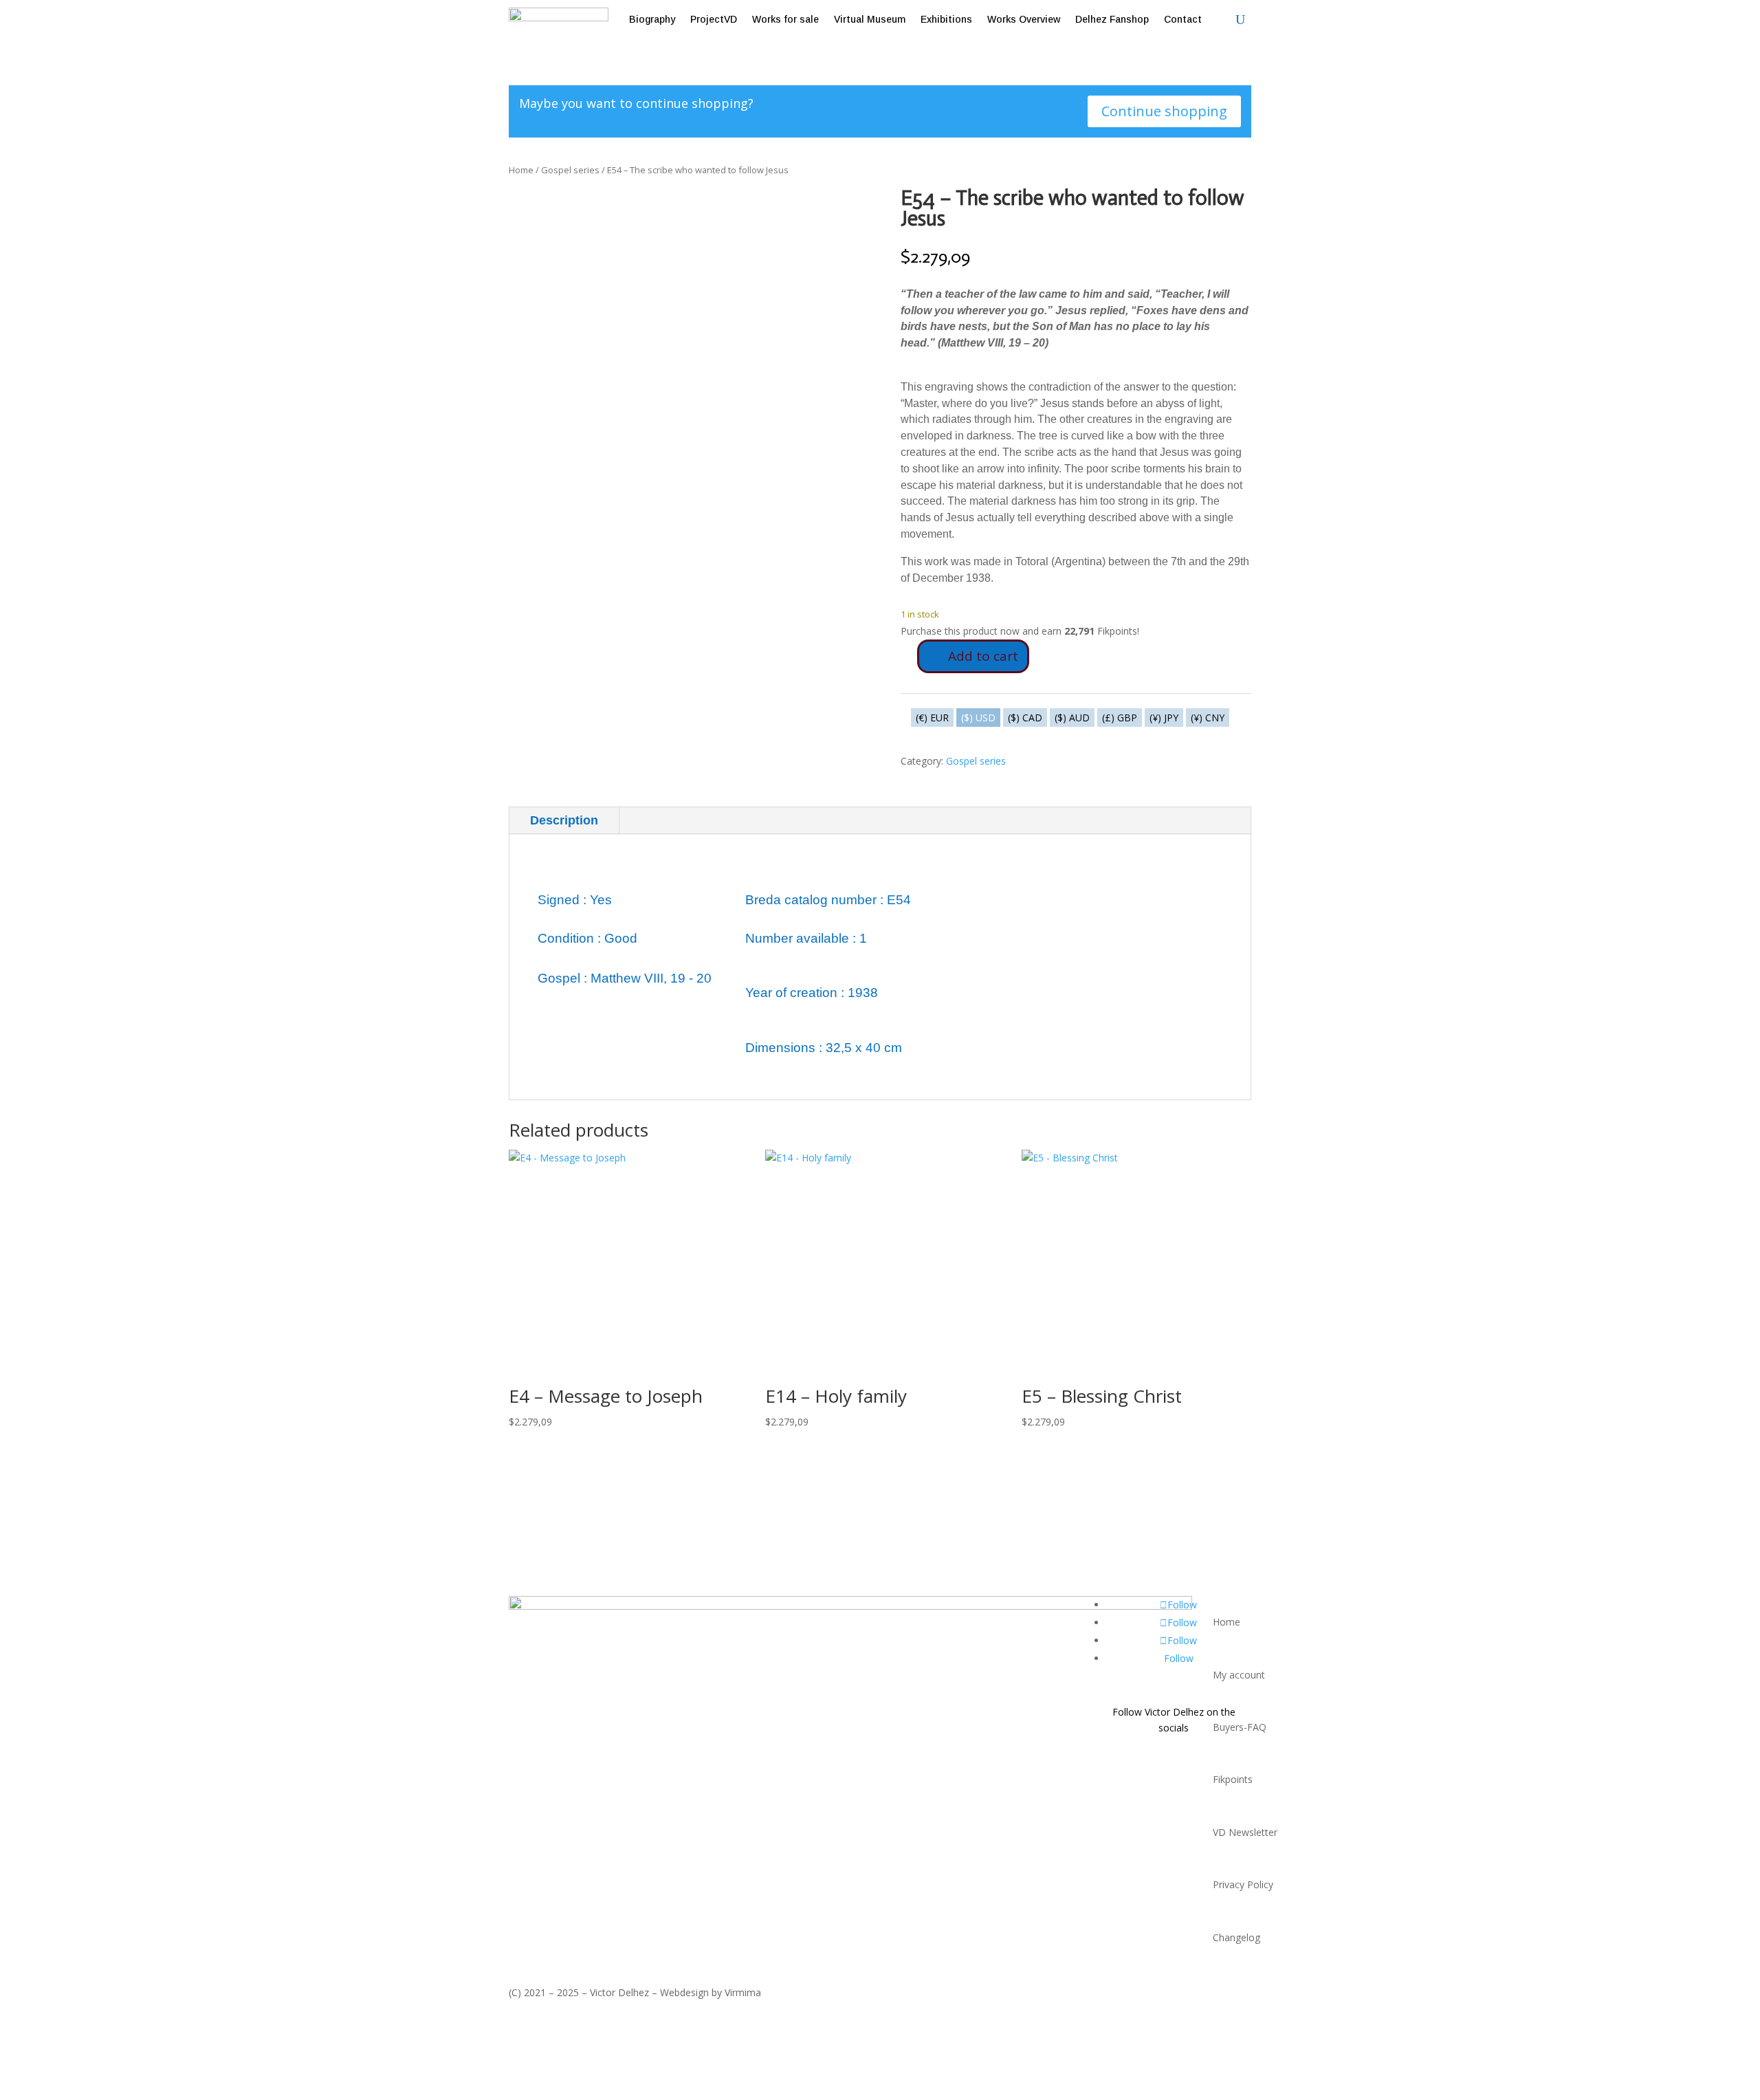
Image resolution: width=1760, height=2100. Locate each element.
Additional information (706, 820)
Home (521, 170)
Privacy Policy (1243, 1884)
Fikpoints (1233, 1779)
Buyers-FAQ (1240, 1727)
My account (1239, 1675)
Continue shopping (1164, 111)
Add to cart (983, 656)
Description (564, 820)
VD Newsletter (1245, 1832)
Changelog (1236, 1937)
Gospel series (570, 170)
